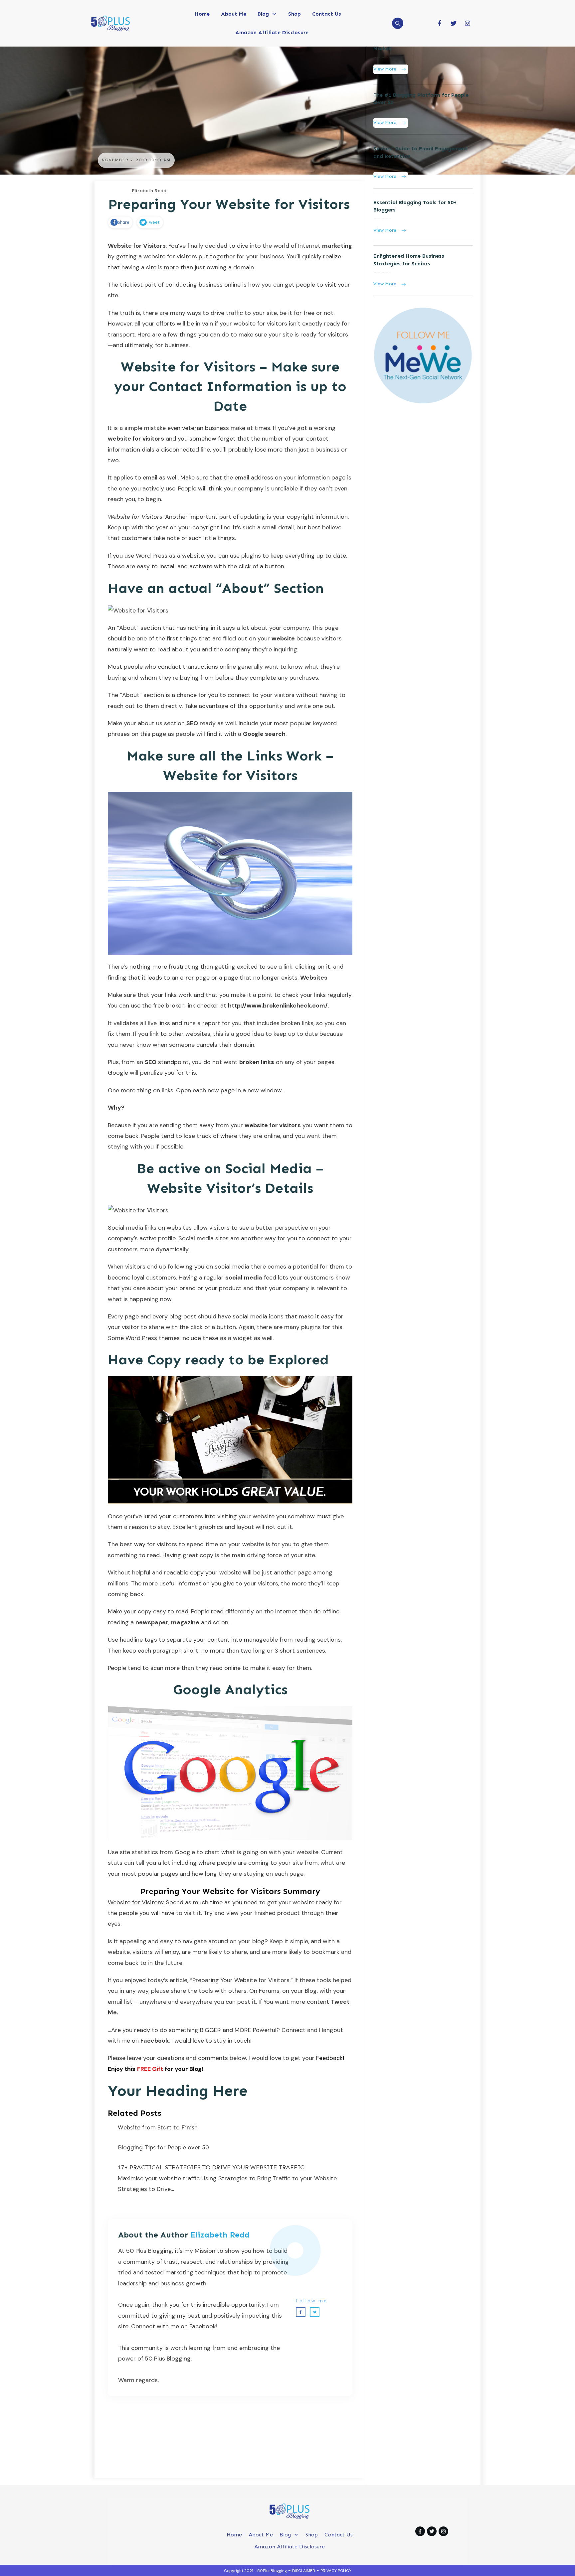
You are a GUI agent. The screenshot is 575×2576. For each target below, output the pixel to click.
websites (198, 1034)
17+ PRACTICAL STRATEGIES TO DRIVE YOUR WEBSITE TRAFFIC (211, 2167)
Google (185, 1852)
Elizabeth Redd (220, 2235)
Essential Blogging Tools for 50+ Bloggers (423, 217)
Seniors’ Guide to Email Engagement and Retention (423, 163)
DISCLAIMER (304, 2571)
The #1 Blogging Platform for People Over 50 (423, 110)
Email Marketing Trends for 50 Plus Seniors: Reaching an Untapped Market (423, 52)
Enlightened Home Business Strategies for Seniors (423, 271)
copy (206, 1555)
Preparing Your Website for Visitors (229, 204)
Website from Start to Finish (158, 2127)
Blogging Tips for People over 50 (163, 2147)
